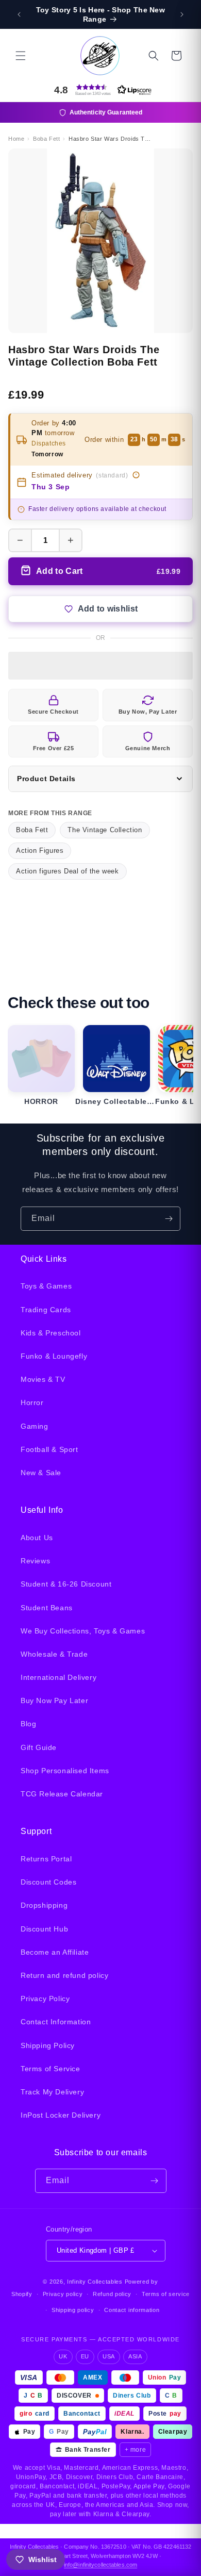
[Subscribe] (169, 1219)
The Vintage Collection (105, 830)
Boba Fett (32, 830)
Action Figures (40, 851)
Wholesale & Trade (54, 1654)
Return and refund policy (64, 1975)
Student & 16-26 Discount (66, 1584)
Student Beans (47, 1608)
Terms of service (166, 2294)
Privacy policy (63, 2294)
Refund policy (112, 2294)
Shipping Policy (48, 2045)
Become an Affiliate (55, 1952)
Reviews (35, 1561)
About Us (37, 1538)
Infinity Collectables (95, 2282)
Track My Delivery (52, 2092)
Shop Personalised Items (65, 1771)
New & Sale (41, 1473)
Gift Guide (39, 1747)
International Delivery (58, 1677)
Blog (28, 1724)
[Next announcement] (182, 14)
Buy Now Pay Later (54, 1700)
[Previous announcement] (19, 14)
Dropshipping (44, 1905)
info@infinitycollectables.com (100, 2565)
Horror (32, 1402)
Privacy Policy (45, 1999)
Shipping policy (73, 2310)
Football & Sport (49, 1449)
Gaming (35, 1426)
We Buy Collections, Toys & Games (83, 1631)
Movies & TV (43, 1379)
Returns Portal (46, 1859)
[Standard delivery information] (136, 475)
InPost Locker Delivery (61, 2115)
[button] (21, 56)
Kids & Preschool (51, 1333)
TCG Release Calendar (62, 1794)
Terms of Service (51, 2069)
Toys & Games (46, 1286)
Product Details (46, 779)
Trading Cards (46, 1310)
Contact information (132, 2310)
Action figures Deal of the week (68, 871)
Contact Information (56, 2022)
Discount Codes (48, 1882)
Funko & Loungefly (54, 1356)
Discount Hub (44, 1929)
